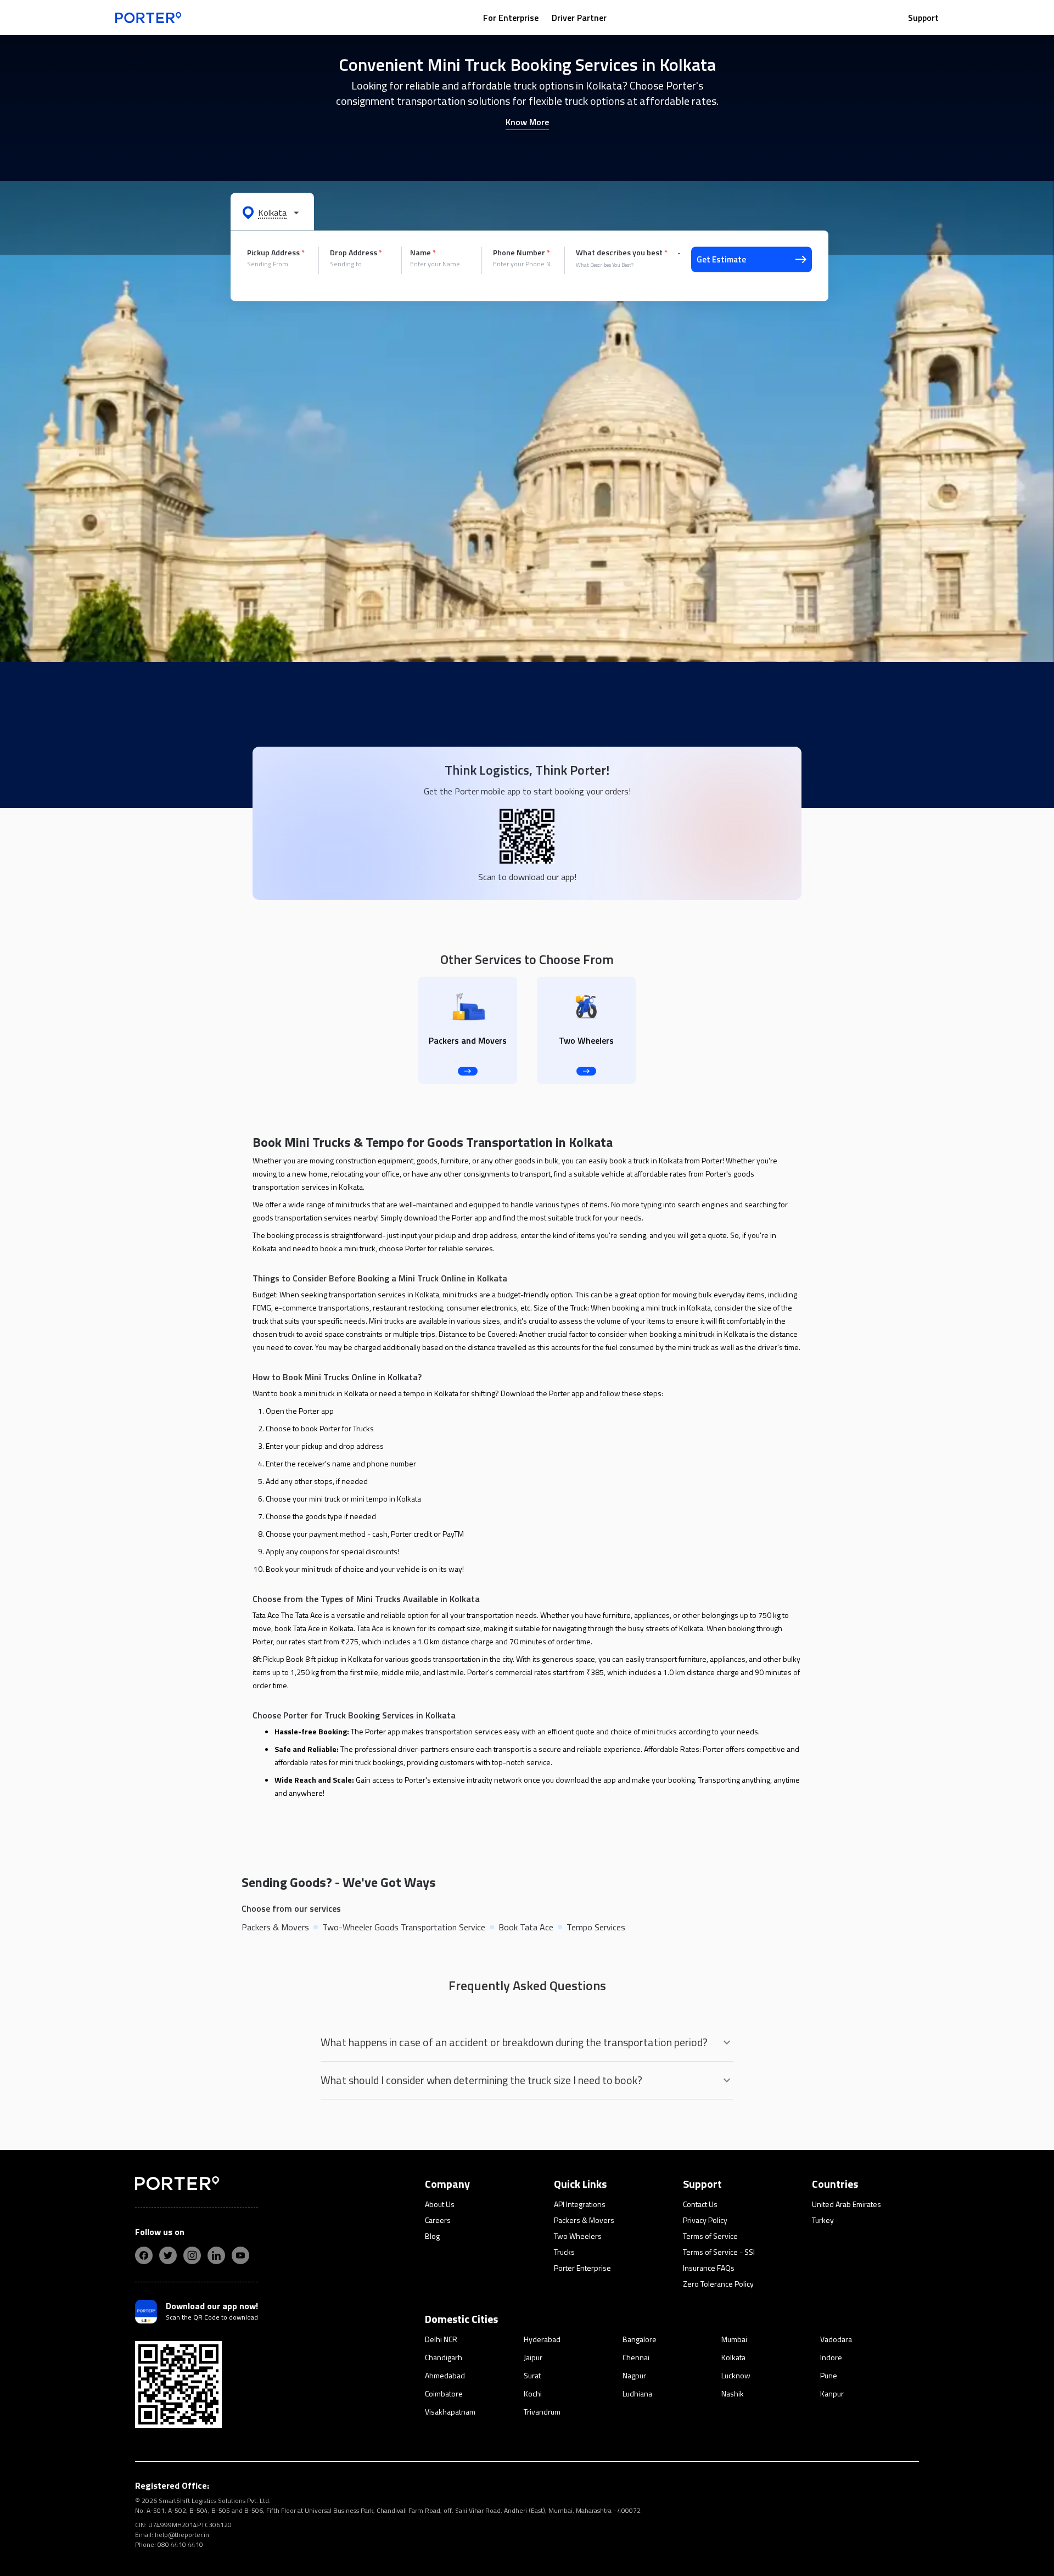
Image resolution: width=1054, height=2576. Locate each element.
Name (423, 253)
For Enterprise (511, 18)
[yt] (240, 2255)
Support (923, 18)
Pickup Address (276, 253)
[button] (272, 212)
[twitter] (168, 2255)
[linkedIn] (216, 2255)
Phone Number (522, 253)
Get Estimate (721, 259)
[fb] (144, 2255)
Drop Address (356, 253)
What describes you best (622, 253)
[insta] (192, 2255)
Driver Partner (579, 18)
